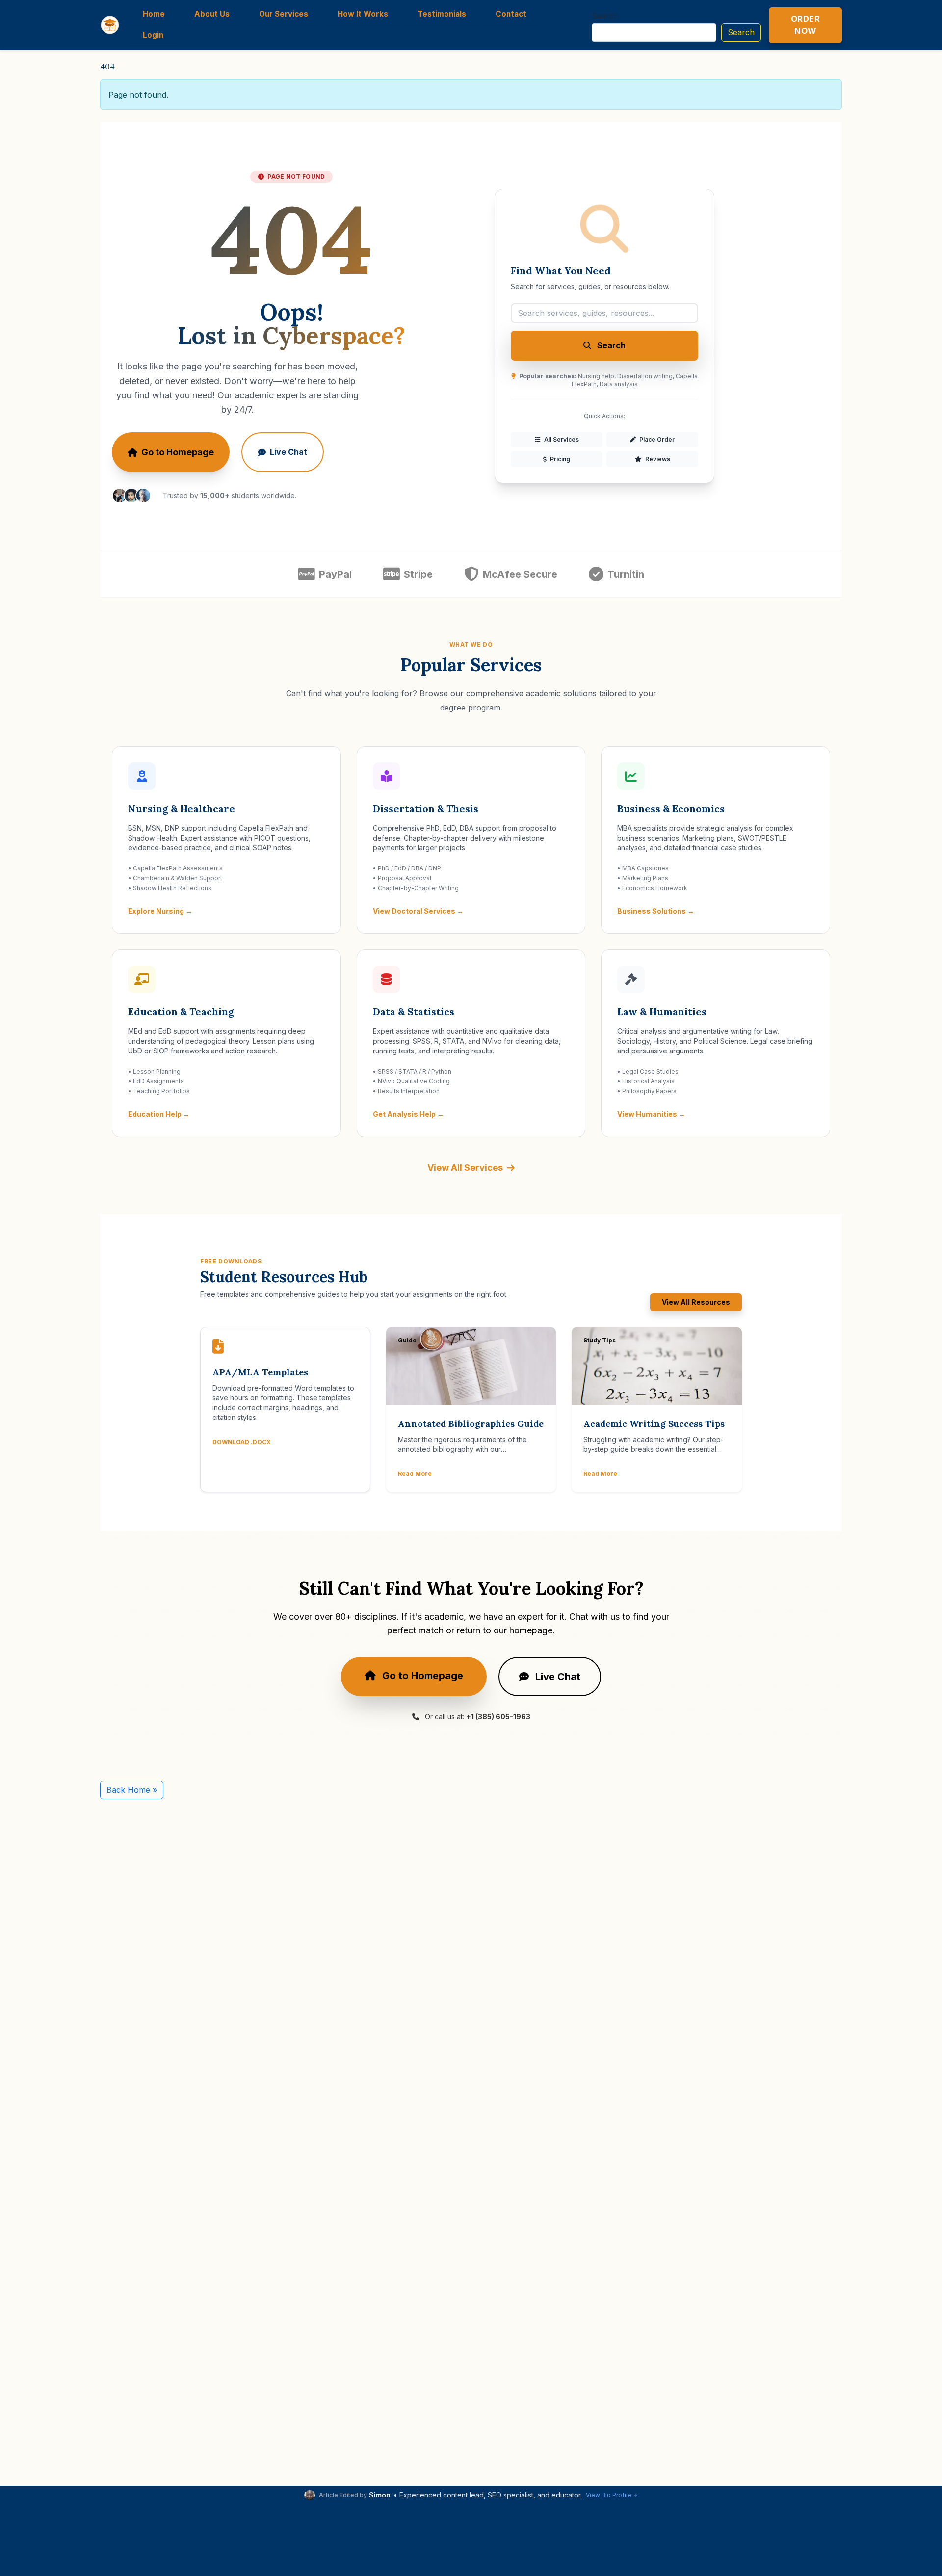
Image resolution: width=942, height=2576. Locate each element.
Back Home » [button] (132, 1790)
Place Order (656, 439)
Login (153, 35)
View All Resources (696, 1302)
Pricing (559, 459)
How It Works (363, 14)
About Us (212, 14)
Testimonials (442, 14)
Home (154, 14)
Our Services (284, 14)
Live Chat (288, 452)
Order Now (806, 25)
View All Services (465, 1168)
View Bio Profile (609, 2495)
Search (605, 16)
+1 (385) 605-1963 (498, 1717)
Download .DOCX (242, 1442)
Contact (511, 14)
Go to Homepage (178, 452)
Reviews (657, 459)
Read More (415, 1474)
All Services (561, 439)
